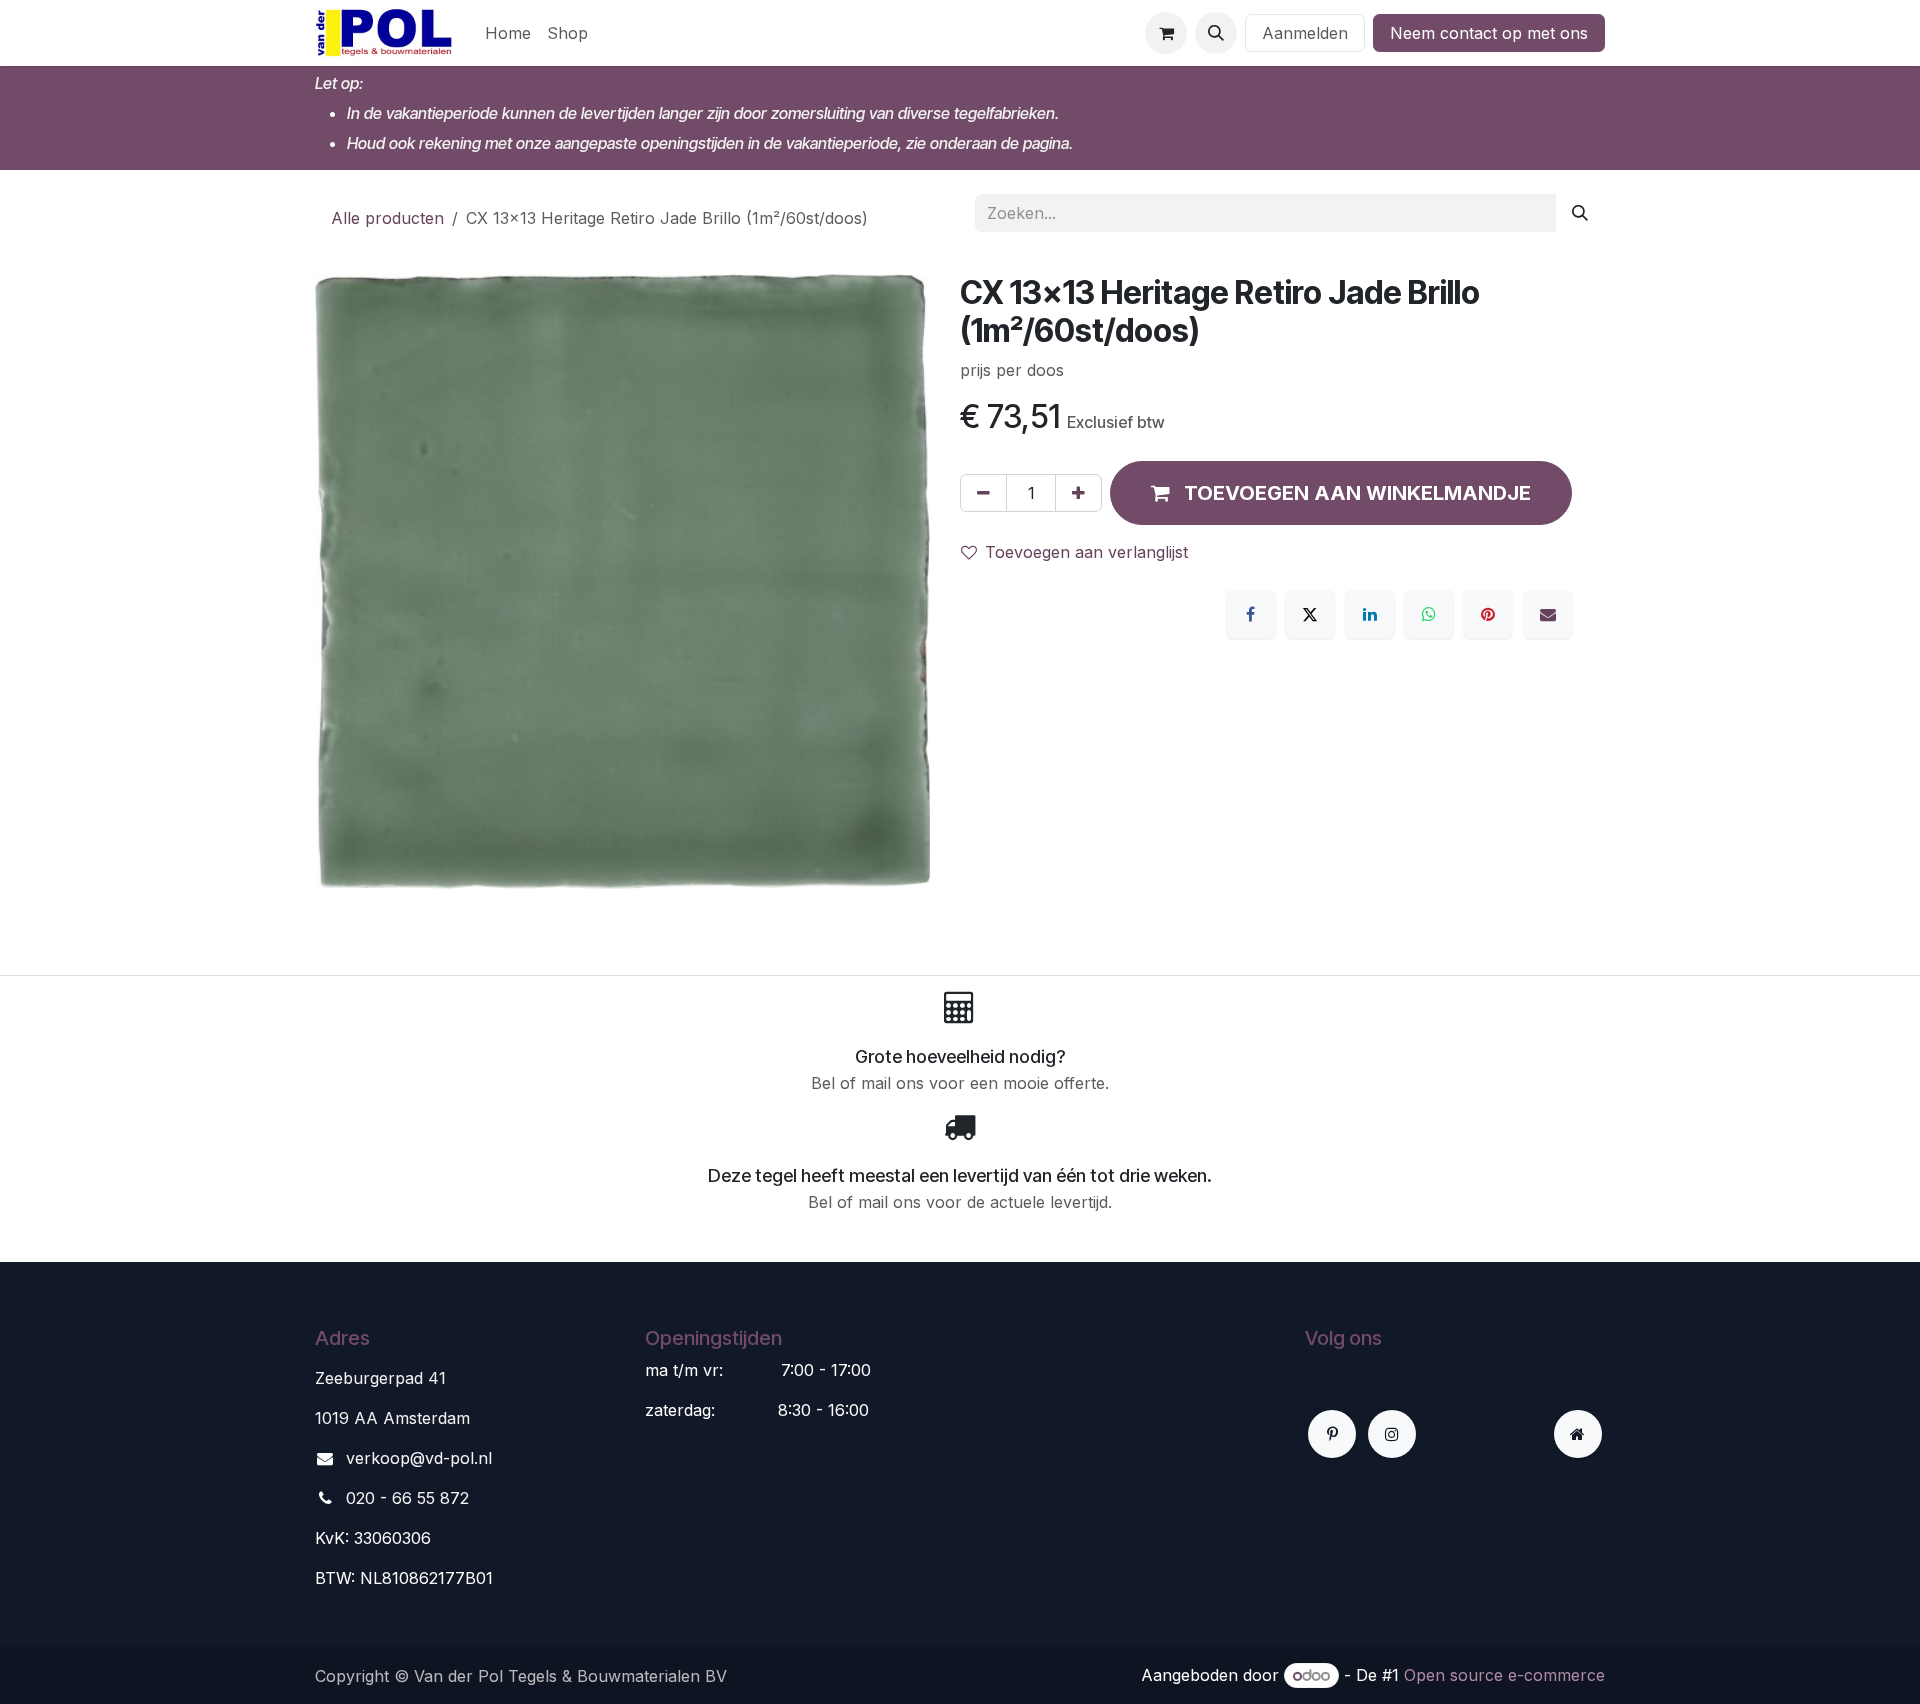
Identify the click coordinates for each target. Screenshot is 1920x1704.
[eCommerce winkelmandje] (1166, 33)
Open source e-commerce (1504, 1675)
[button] (1216, 33)
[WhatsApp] (1429, 614)
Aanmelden (1305, 33)
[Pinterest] (1488, 614)
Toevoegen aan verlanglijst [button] (1086, 552)
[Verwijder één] (983, 493)
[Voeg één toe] (1078, 493)
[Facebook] (1251, 614)
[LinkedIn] (1370, 614)
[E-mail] (1548, 614)
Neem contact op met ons (1489, 33)
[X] (1310, 614)
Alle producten (387, 218)
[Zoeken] (1580, 213)
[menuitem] (508, 33)
